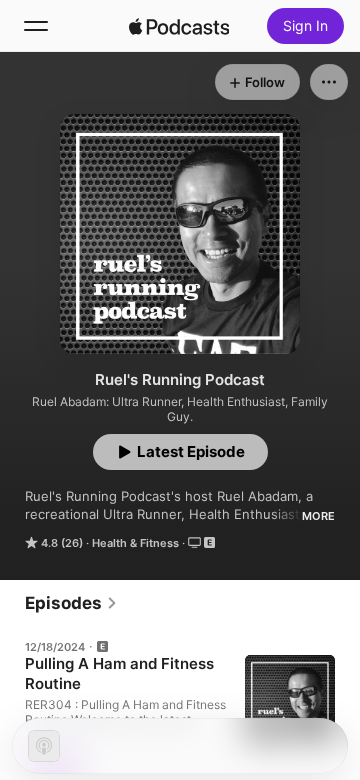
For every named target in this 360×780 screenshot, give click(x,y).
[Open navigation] (36, 26)
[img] (179, 26)
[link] (71, 603)
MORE (318, 516)
